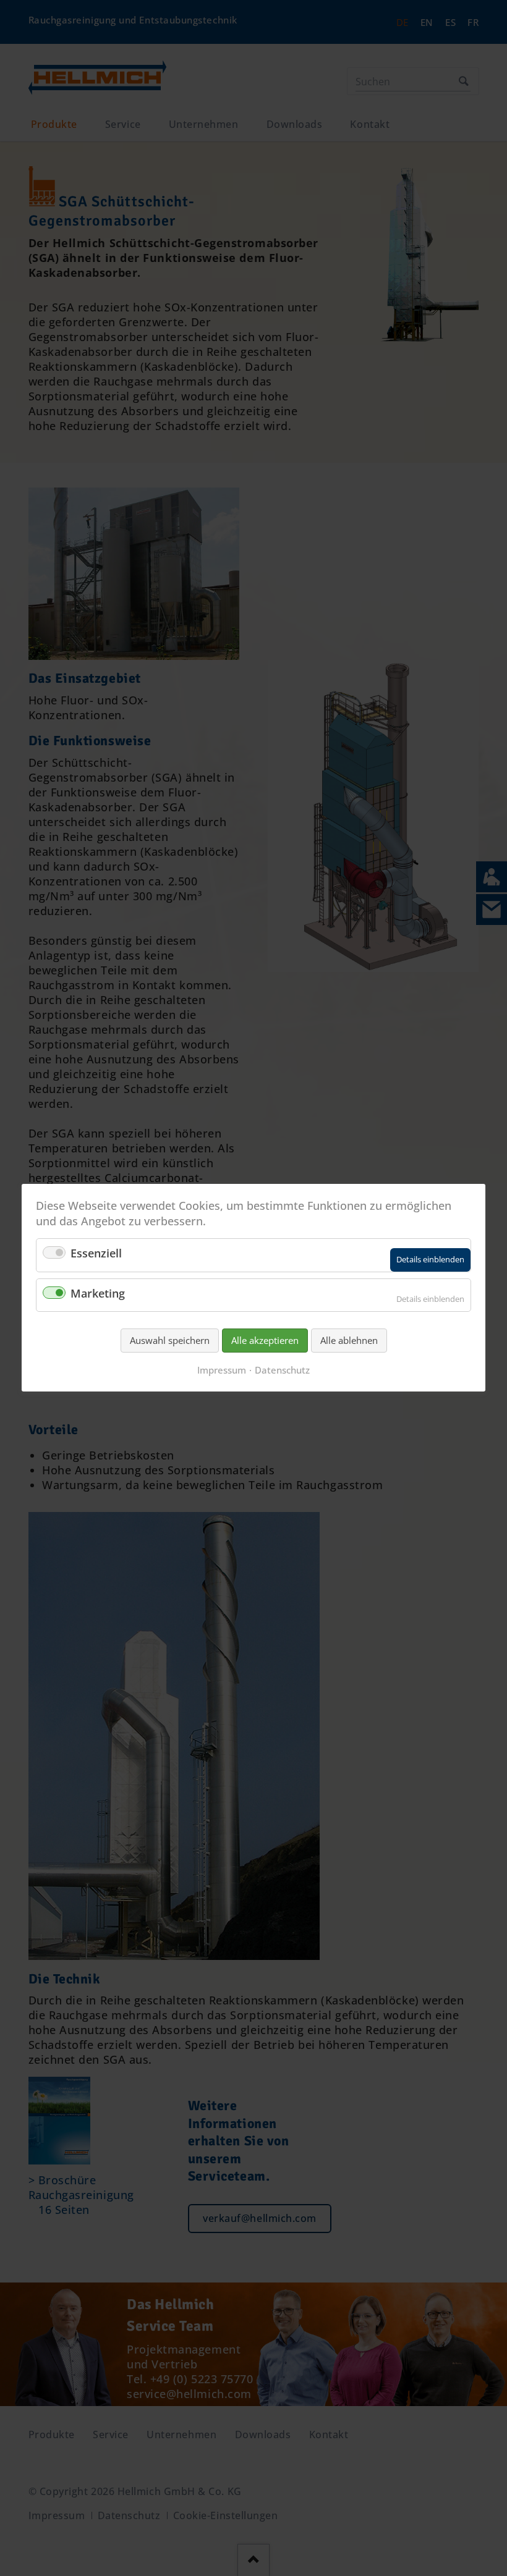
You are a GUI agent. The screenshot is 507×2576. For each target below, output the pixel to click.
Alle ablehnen (349, 1340)
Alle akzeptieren (265, 1340)
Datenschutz (282, 1370)
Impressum (222, 1370)
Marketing (98, 1293)
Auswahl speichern (170, 1340)
